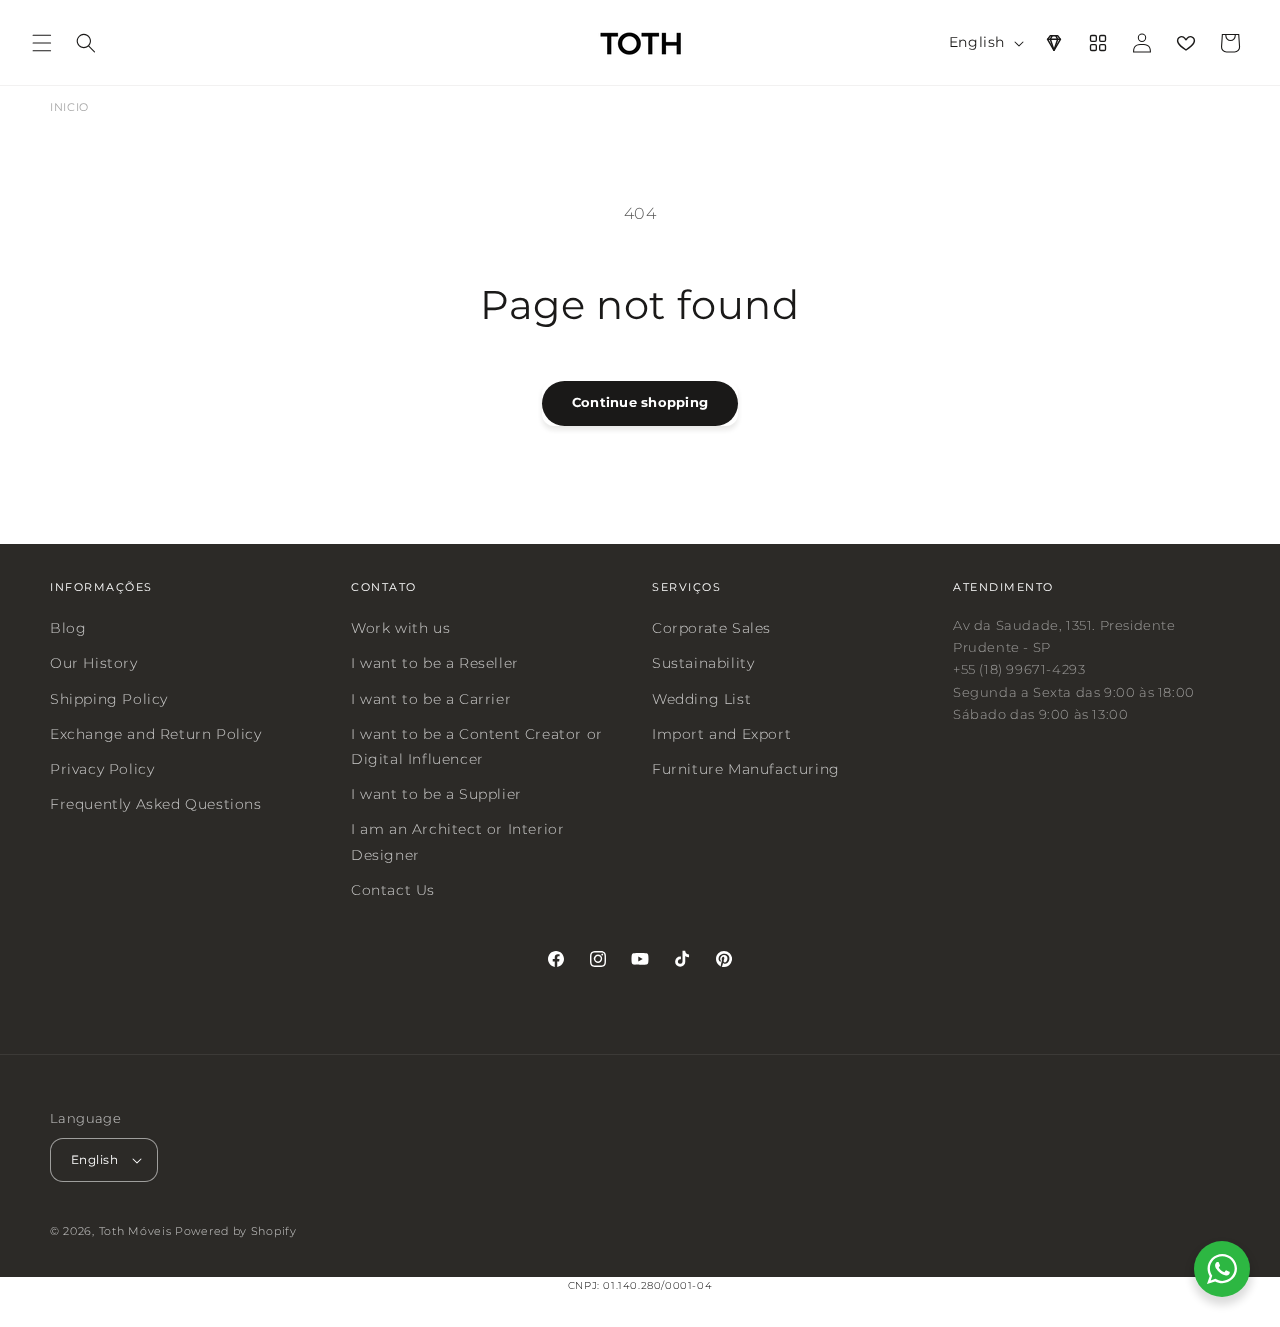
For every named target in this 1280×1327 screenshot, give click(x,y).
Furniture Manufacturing (746, 769)
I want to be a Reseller (435, 663)
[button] (42, 43)
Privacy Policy (102, 769)
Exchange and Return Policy (156, 733)
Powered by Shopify (236, 1231)
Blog (68, 628)
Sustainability (703, 663)
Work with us (400, 628)
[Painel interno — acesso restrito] (1098, 43)
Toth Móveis (135, 1231)
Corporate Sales (711, 628)
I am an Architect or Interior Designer (457, 841)
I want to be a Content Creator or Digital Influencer (477, 745)
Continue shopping (640, 402)
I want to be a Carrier (431, 698)
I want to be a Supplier (436, 794)
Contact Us (393, 889)
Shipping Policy (109, 698)
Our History (94, 663)
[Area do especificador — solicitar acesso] (1054, 43)
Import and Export (721, 733)
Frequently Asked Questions (156, 804)
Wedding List (701, 698)
